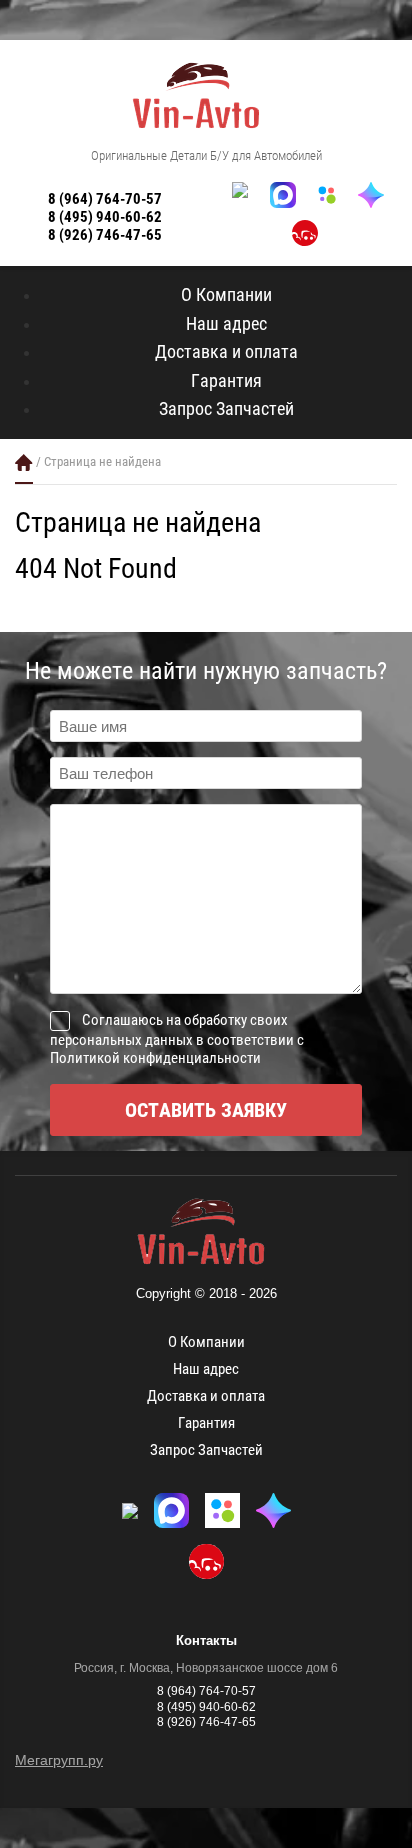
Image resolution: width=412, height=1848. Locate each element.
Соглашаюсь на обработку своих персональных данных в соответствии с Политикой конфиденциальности (177, 1039)
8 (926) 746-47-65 (105, 235)
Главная (24, 462)
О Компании (226, 294)
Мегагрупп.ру (59, 1760)
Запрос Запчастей (226, 408)
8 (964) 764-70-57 (105, 199)
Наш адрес (226, 323)
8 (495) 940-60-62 (105, 217)
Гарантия (226, 380)
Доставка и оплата (226, 351)
